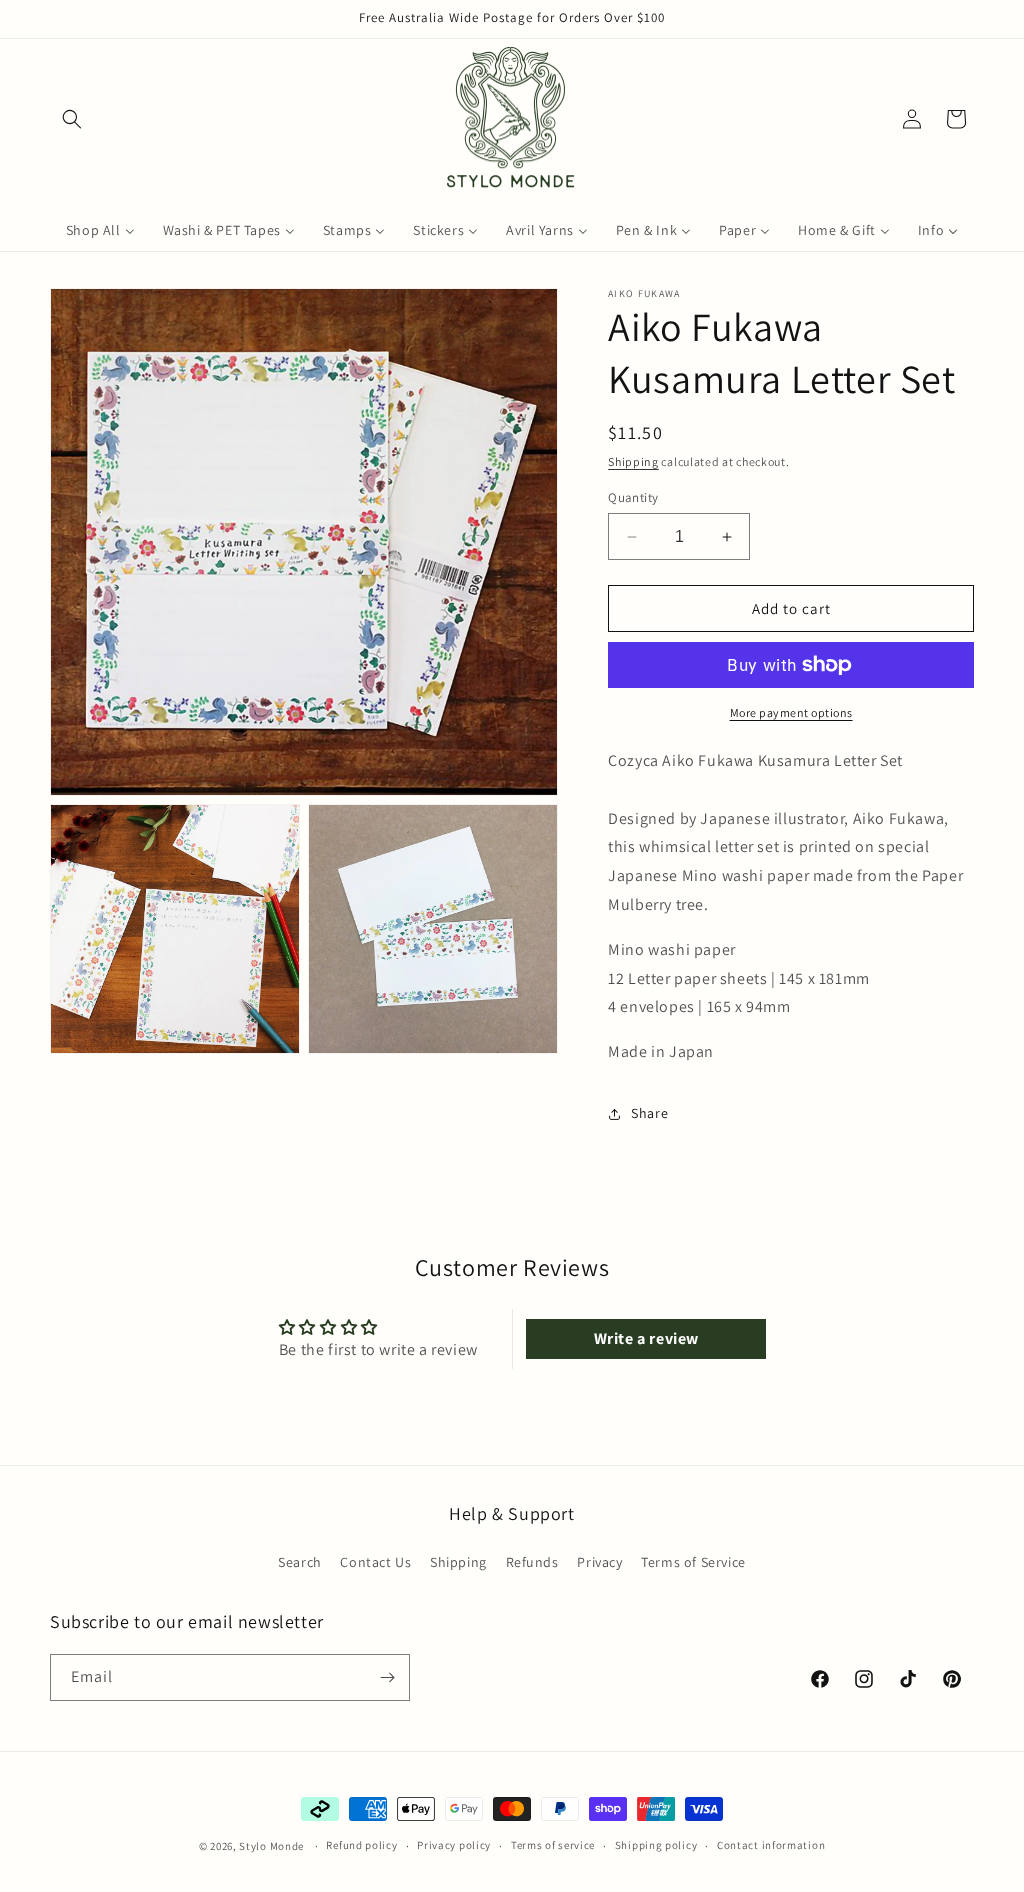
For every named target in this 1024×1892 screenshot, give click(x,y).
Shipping (633, 461)
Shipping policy (656, 1845)
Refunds (532, 1562)
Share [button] (649, 1113)
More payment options (791, 712)
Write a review (646, 1338)
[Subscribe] (387, 1677)
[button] (72, 119)
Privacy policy (454, 1845)
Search (300, 1562)
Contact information (771, 1845)
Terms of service (553, 1845)
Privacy (599, 1562)
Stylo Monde (271, 1846)
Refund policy (361, 1845)
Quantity (633, 497)
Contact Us (375, 1562)
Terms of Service (693, 1562)
